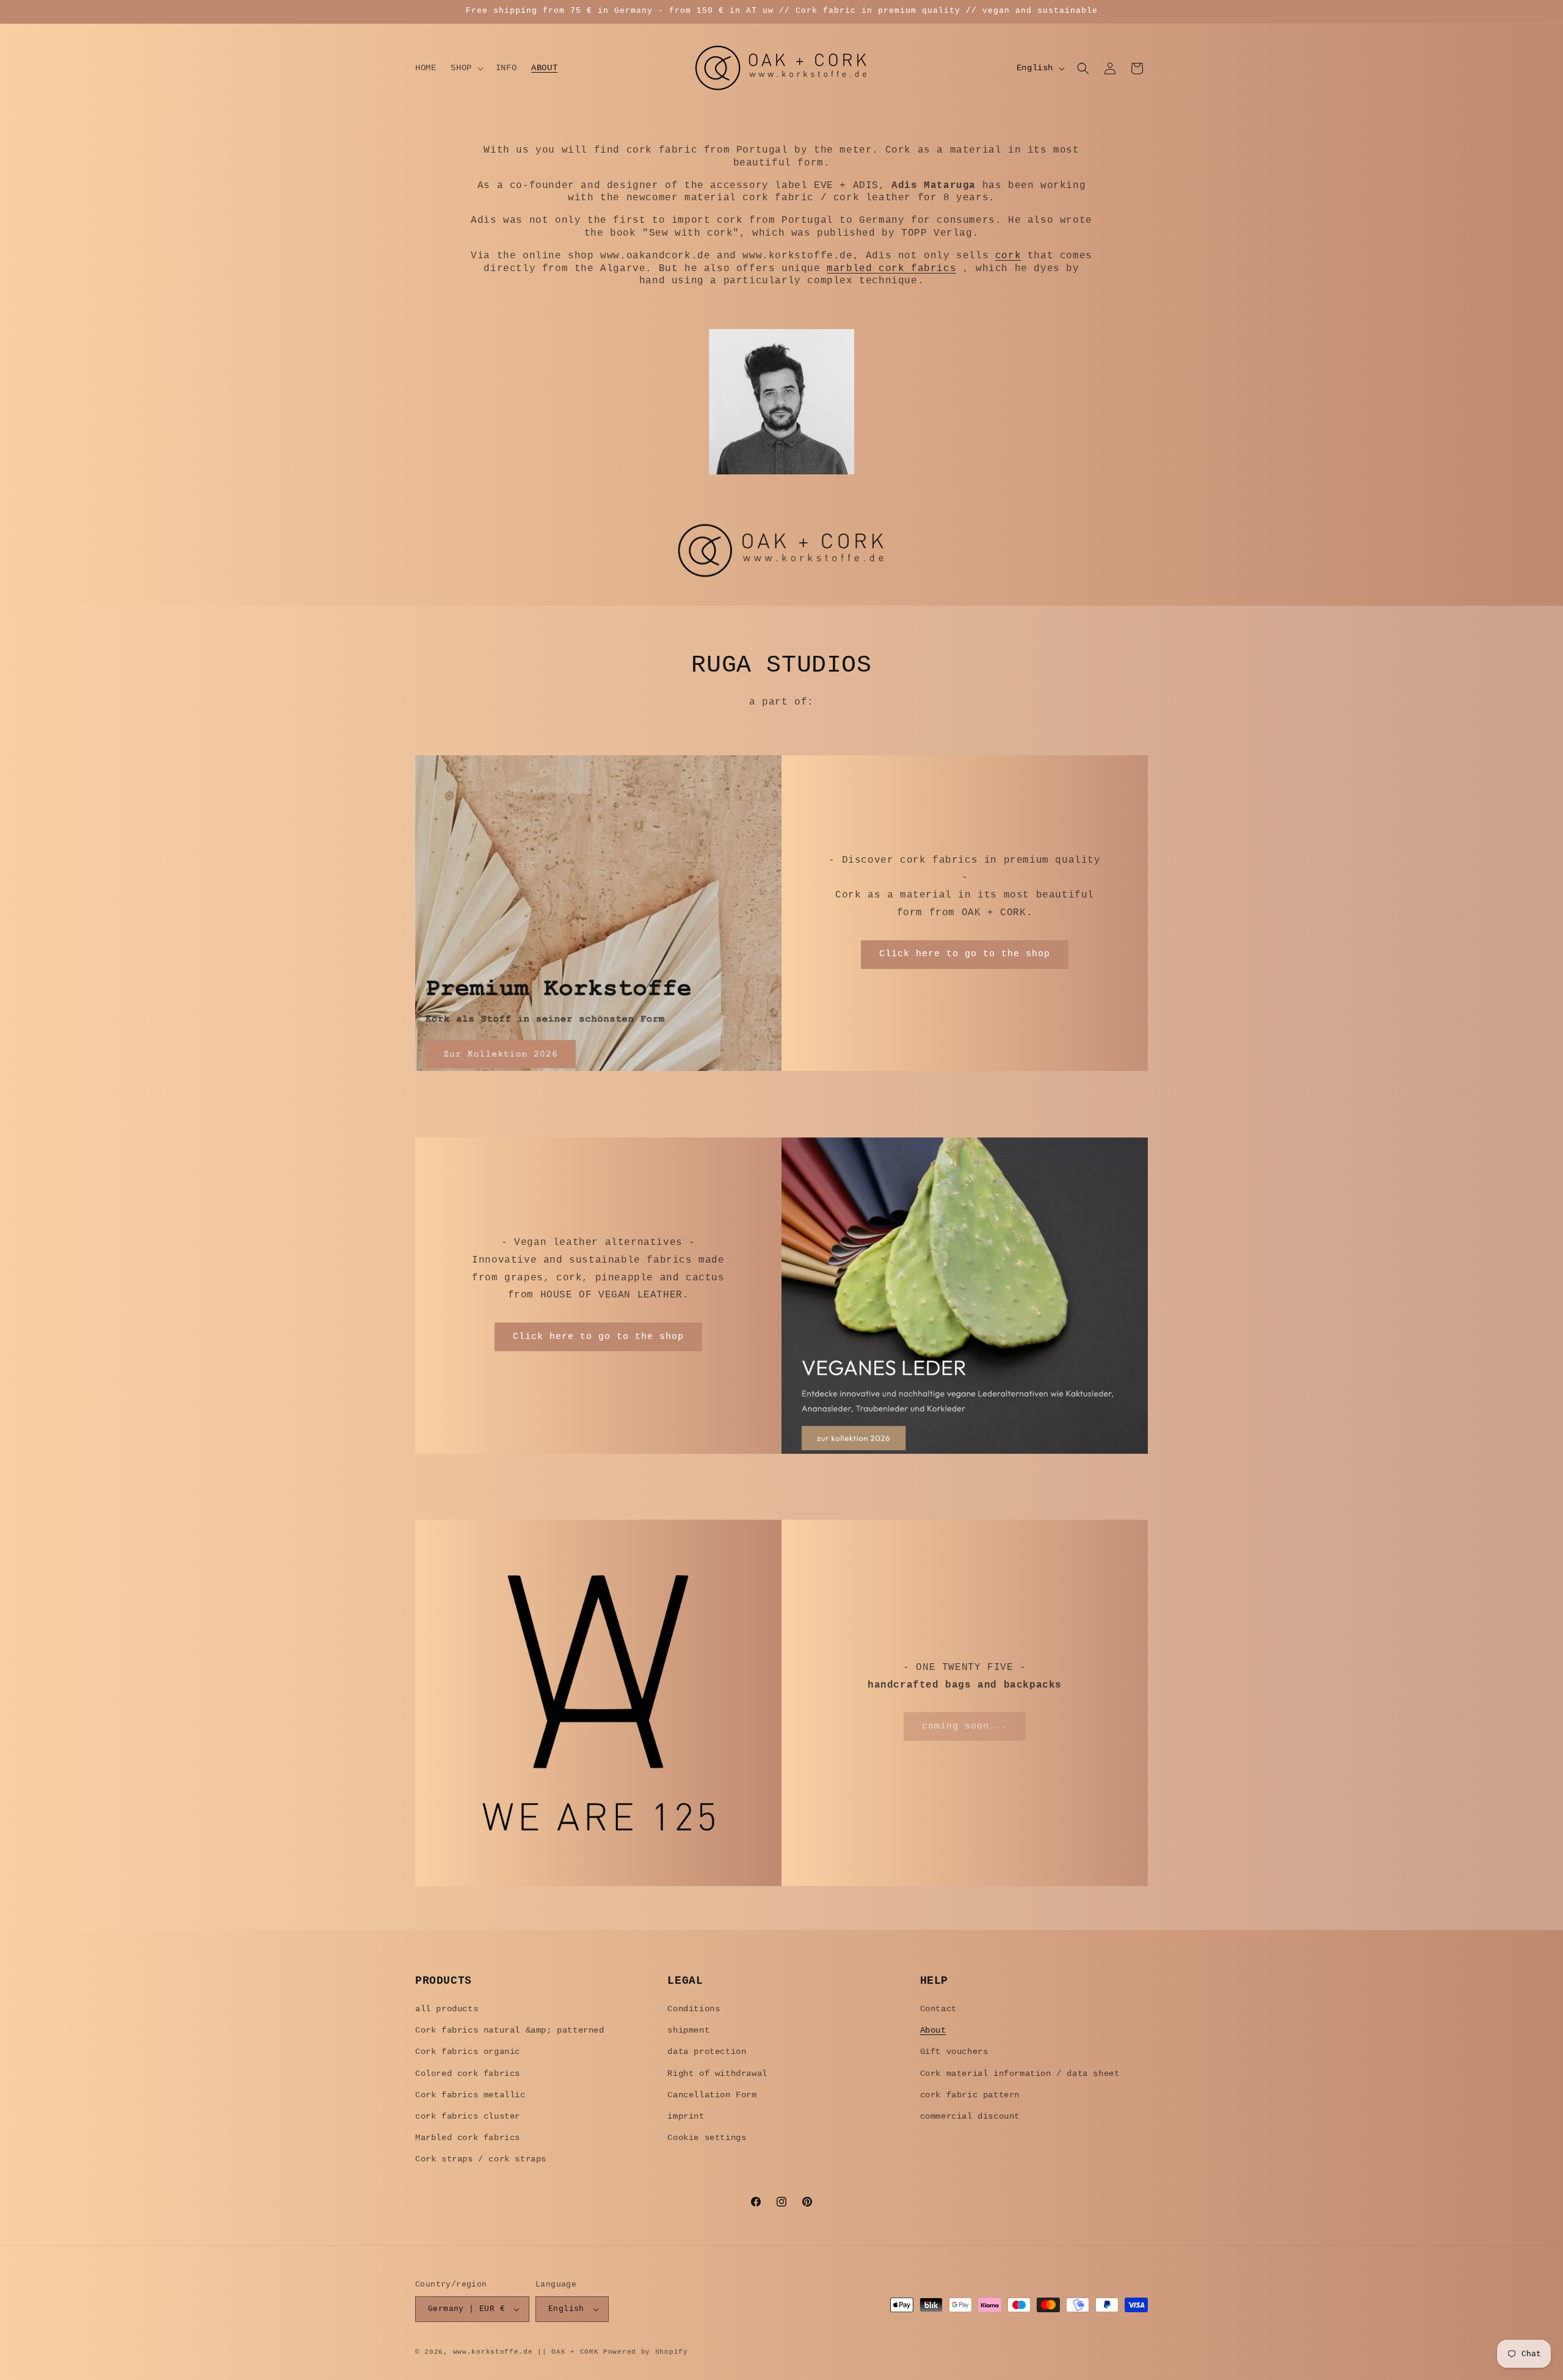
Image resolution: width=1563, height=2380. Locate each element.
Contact (938, 2009)
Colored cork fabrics (468, 2073)
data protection (707, 2052)
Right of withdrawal (717, 2073)
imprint (686, 2116)
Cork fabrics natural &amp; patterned (510, 2030)
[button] (466, 68)
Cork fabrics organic (468, 2052)
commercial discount (970, 2116)
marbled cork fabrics (891, 269)
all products (447, 2009)
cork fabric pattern (970, 2095)
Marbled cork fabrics (468, 2138)
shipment (688, 2030)
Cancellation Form (712, 2095)
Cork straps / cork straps (481, 2159)
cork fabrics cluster (468, 2116)
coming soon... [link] (965, 1726)
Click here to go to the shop (965, 955)
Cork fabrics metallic (470, 2095)
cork (1008, 256)
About (933, 2030)
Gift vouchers (954, 2052)
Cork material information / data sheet (1020, 2073)
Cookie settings (707, 2138)
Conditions (694, 2009)
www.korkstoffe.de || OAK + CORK (526, 2352)
